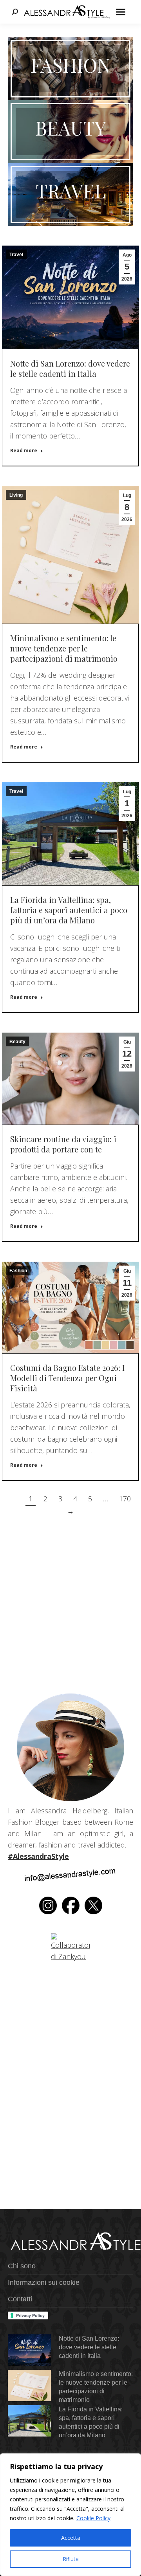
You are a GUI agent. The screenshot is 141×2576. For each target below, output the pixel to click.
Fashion (18, 1271)
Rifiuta (71, 2559)
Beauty (17, 1042)
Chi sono (22, 2266)
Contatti (20, 2299)
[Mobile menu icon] (121, 12)
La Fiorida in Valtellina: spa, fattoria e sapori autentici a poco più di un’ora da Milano (69, 910)
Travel (16, 255)
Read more (24, 451)
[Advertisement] (70, 1611)
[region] (70, 2515)
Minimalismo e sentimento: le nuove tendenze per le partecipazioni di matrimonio (64, 648)
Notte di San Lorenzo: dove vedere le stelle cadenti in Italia (70, 368)
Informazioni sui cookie (44, 2282)
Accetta (71, 2538)
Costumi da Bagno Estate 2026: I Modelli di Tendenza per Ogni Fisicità (67, 1378)
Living (16, 495)
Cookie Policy (93, 2518)
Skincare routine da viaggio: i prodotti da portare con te (63, 1144)
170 (125, 1499)
